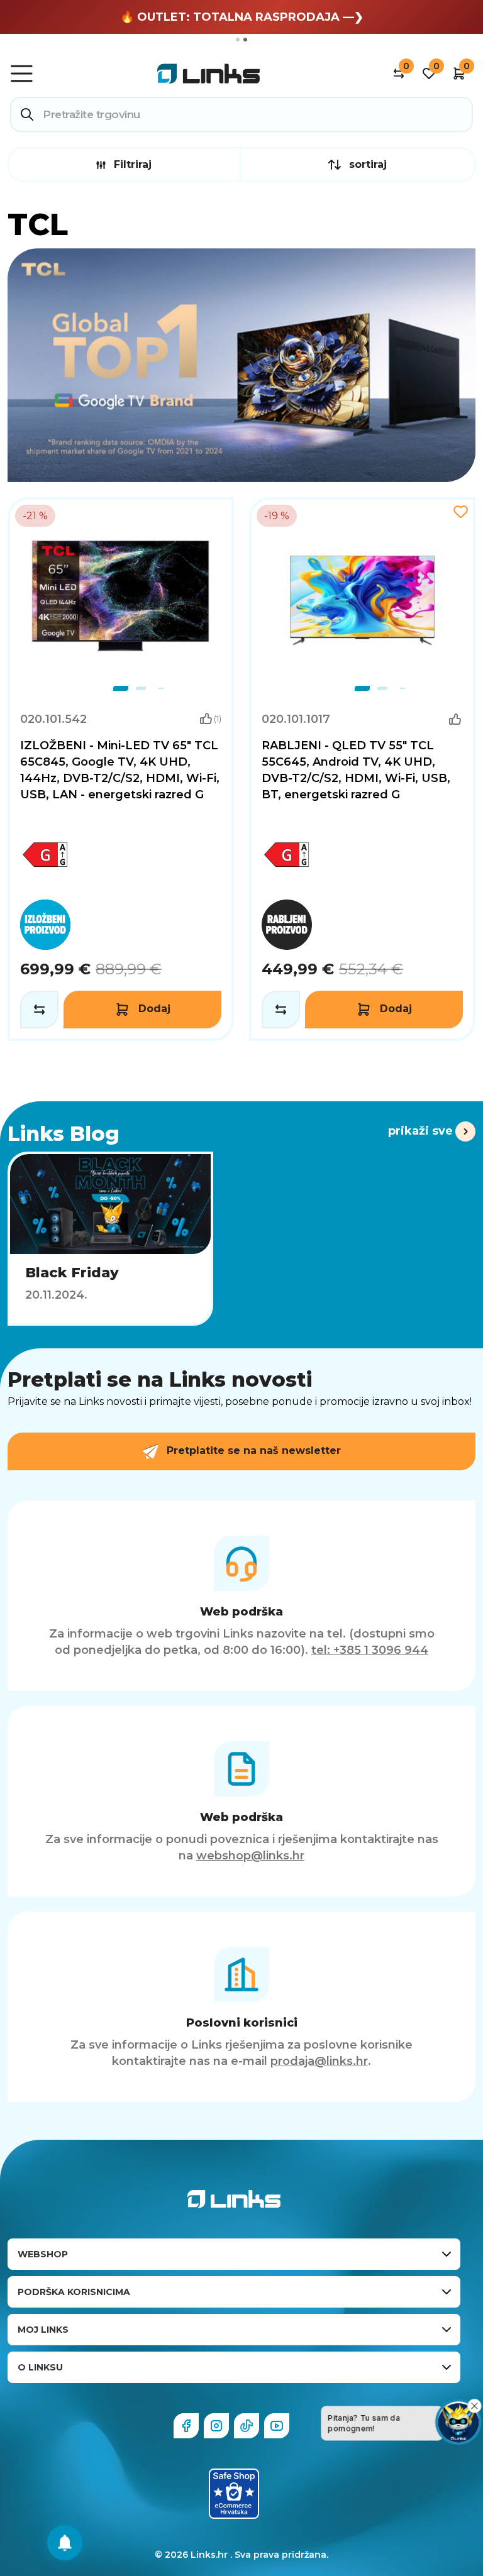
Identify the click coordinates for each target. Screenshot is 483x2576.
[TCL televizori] (241, 365)
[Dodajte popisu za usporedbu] (39, 1010)
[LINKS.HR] (65, 2543)
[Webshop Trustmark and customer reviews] (234, 2494)
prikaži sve (420, 1131)
